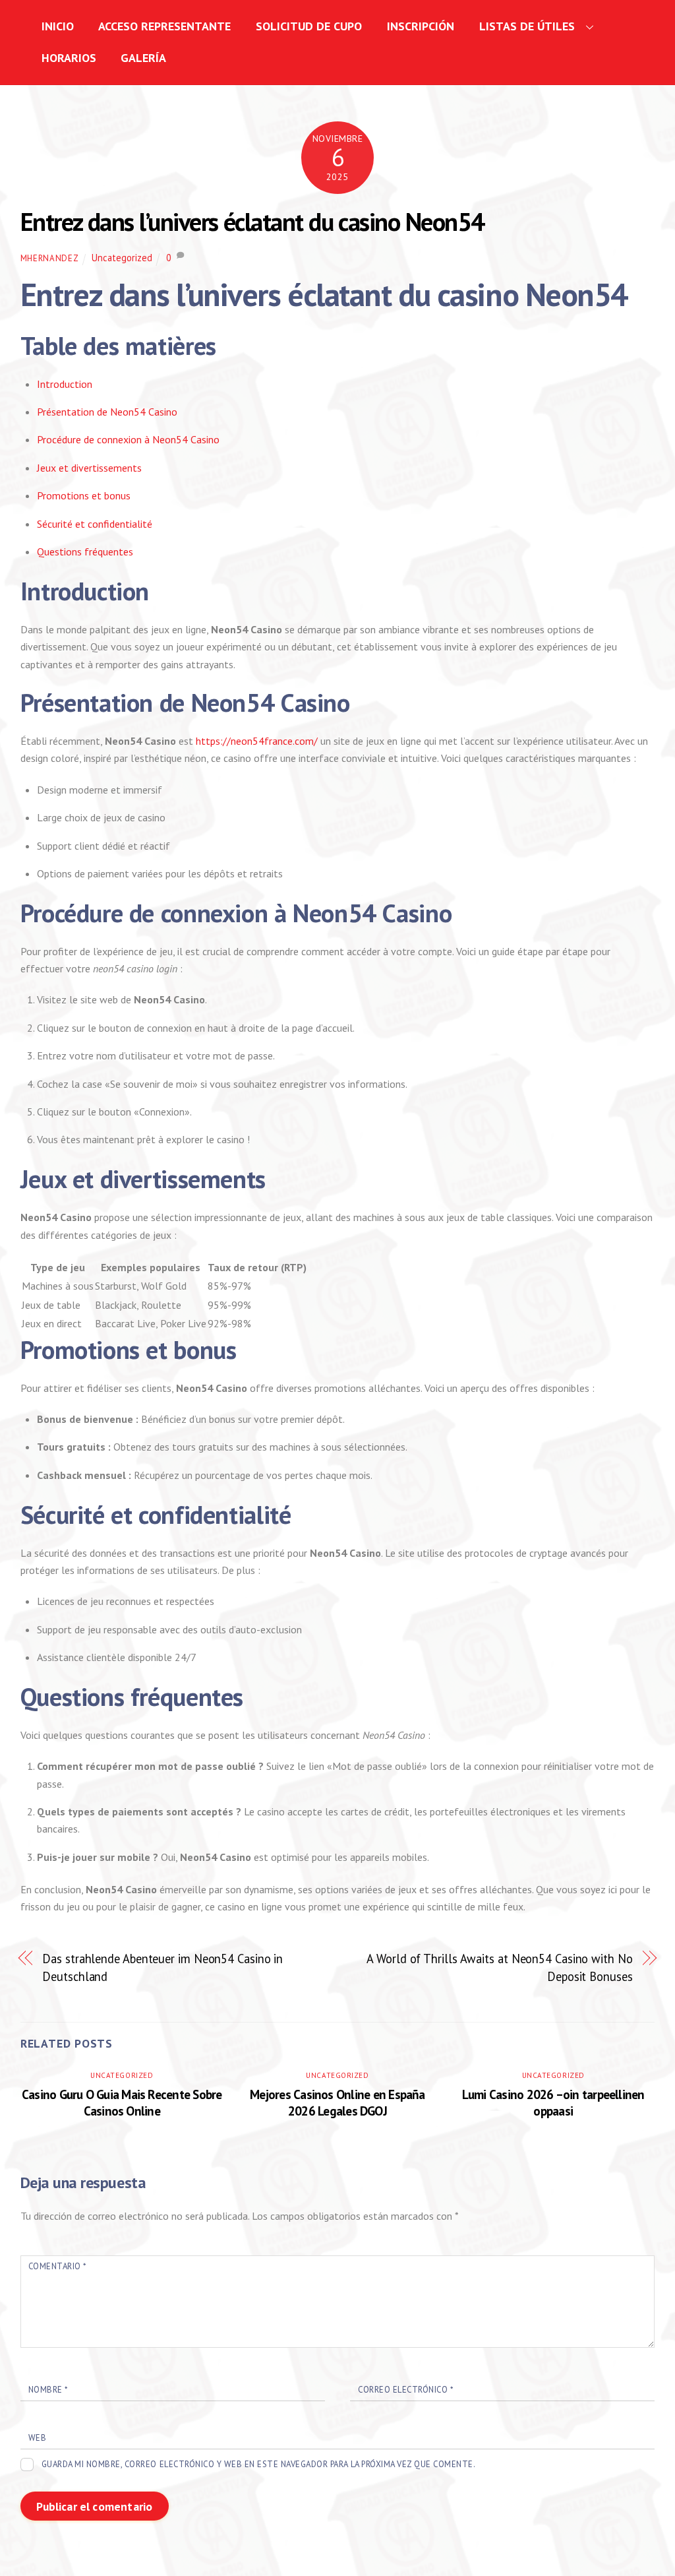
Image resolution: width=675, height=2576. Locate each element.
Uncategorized (122, 258)
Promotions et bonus (84, 495)
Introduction (65, 384)
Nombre (48, 2390)
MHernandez (49, 258)
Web (38, 2438)
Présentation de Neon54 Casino (107, 412)
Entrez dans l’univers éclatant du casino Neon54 (252, 222)
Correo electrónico (405, 2390)
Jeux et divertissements (89, 468)
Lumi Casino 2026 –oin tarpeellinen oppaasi (553, 2102)
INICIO (58, 26)
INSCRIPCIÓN (421, 26)
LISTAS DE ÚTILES (527, 26)
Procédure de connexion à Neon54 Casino (128, 439)
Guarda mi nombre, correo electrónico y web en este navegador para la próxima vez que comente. (259, 2464)
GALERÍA (143, 58)
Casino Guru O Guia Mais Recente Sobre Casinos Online (122, 2102)
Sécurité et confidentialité (95, 524)
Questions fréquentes (85, 551)
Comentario (57, 2266)
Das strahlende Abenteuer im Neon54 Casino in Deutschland (162, 1967)
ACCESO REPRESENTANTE (164, 26)
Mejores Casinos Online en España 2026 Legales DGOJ (337, 2102)
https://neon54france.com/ (257, 741)
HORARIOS (69, 58)
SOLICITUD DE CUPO (309, 26)
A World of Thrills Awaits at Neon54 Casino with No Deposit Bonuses (499, 1967)
